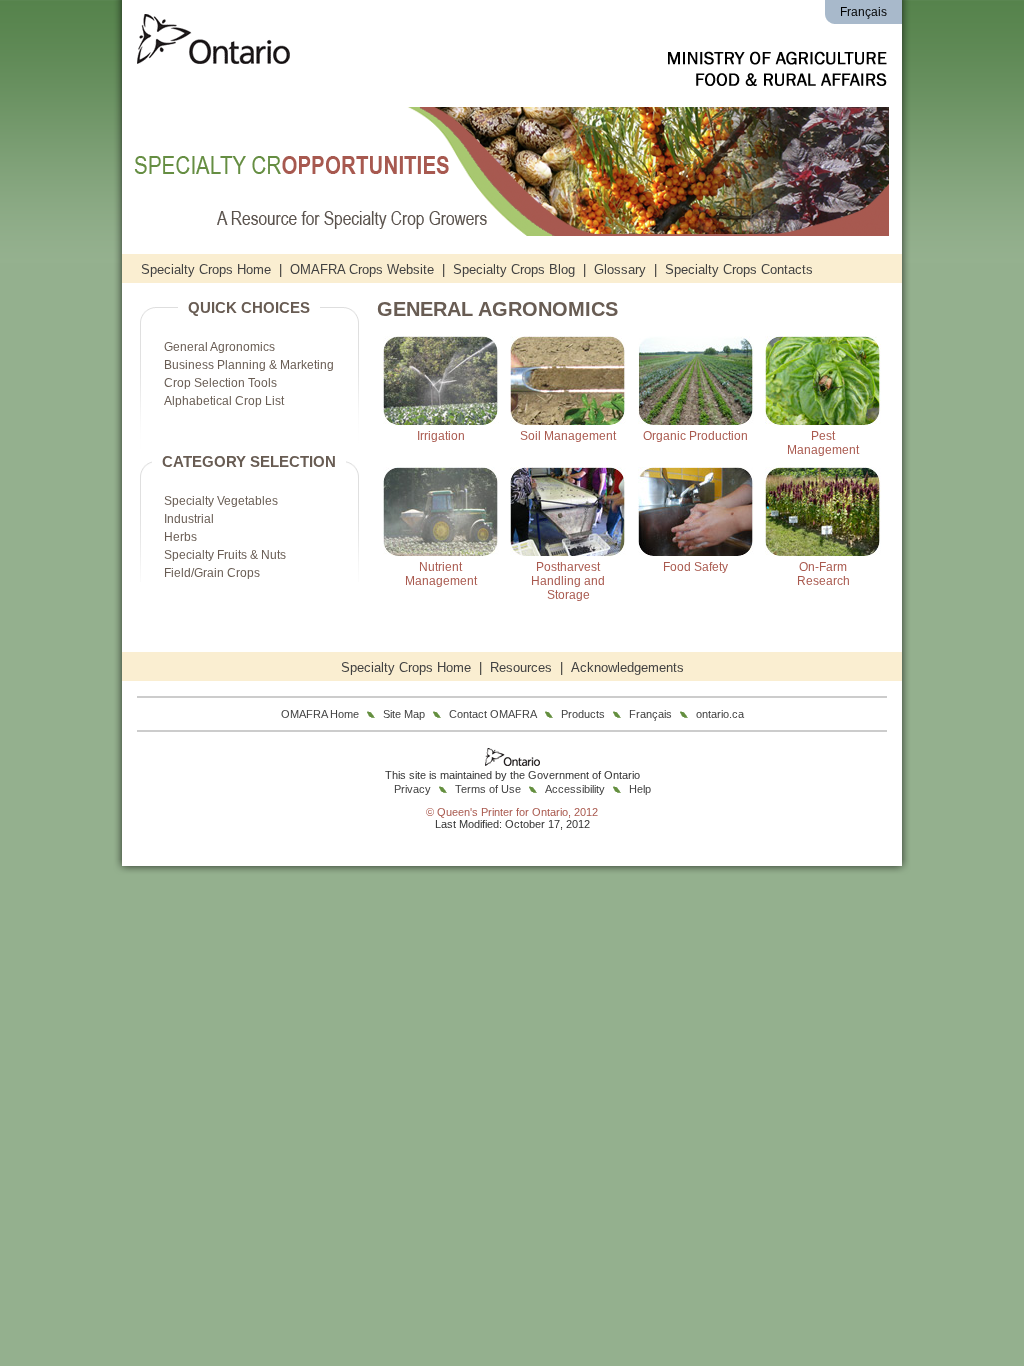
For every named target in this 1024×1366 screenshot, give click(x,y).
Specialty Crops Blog (514, 269)
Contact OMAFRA (493, 714)
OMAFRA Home (320, 714)
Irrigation (441, 436)
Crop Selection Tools (220, 383)
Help (640, 789)
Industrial (189, 519)
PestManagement (823, 443)
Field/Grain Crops (212, 573)
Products (583, 714)
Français (863, 12)
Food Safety (695, 567)
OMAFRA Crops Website (362, 269)
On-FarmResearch (823, 574)
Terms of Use (488, 789)
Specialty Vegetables (221, 501)
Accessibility (575, 789)
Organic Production (695, 436)
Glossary (620, 269)
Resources (521, 667)
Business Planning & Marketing (249, 365)
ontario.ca (720, 714)
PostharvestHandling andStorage (568, 581)
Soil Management (568, 436)
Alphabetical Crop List (224, 401)
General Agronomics (219, 347)
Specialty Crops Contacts (739, 269)
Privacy (412, 789)
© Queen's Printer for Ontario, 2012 (512, 812)
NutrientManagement (441, 574)
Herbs (180, 537)
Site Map (404, 714)
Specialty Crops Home (206, 269)
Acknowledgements (627, 667)
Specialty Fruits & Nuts (225, 555)
